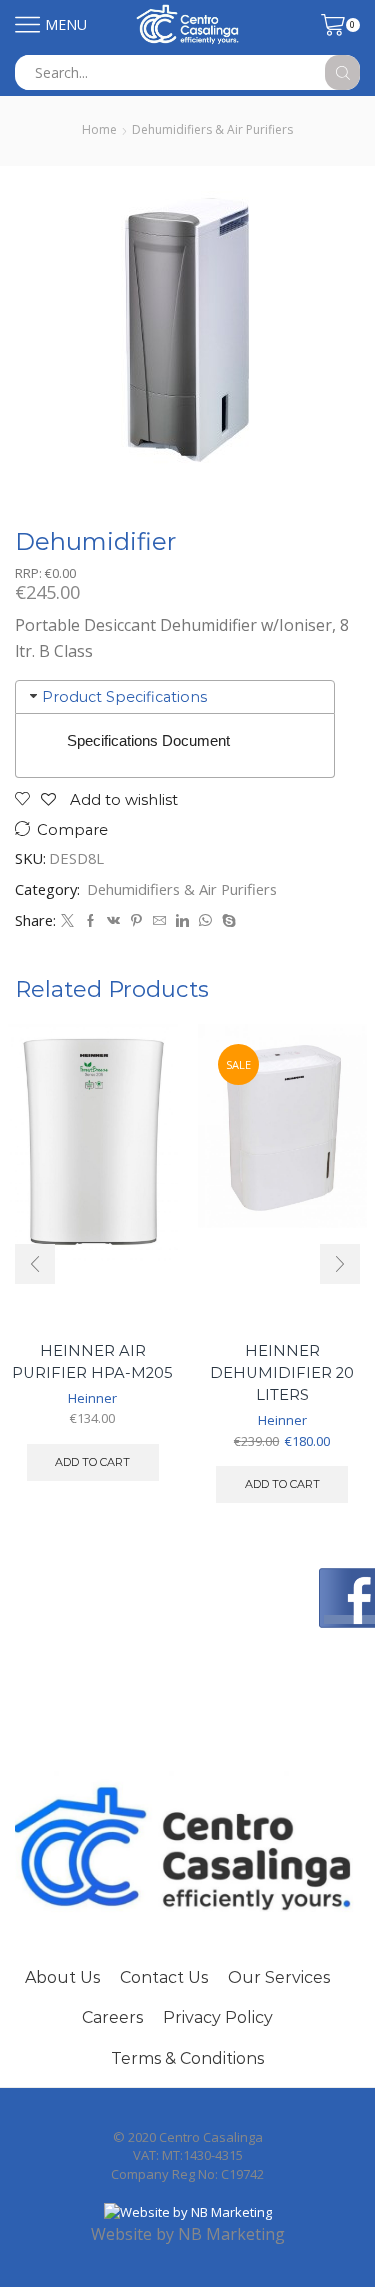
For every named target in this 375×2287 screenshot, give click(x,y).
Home (99, 129)
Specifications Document (148, 741)
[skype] (226, 921)
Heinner (92, 1398)
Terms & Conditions (187, 2058)
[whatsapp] (205, 921)
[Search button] (342, 72)
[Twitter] (67, 921)
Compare (72, 830)
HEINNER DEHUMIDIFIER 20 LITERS (282, 1373)
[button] (35, 1264)
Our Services (279, 1977)
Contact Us (164, 1977)
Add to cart (92, 1462)
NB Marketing (231, 2234)
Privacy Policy (218, 2017)
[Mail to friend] (159, 921)
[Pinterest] (136, 921)
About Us (62, 1977)
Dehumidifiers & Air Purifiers (212, 129)
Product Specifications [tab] (124, 697)
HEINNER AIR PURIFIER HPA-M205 (92, 1362)
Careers (112, 2017)
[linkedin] (182, 921)
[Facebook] (90, 921)
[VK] (113, 921)
